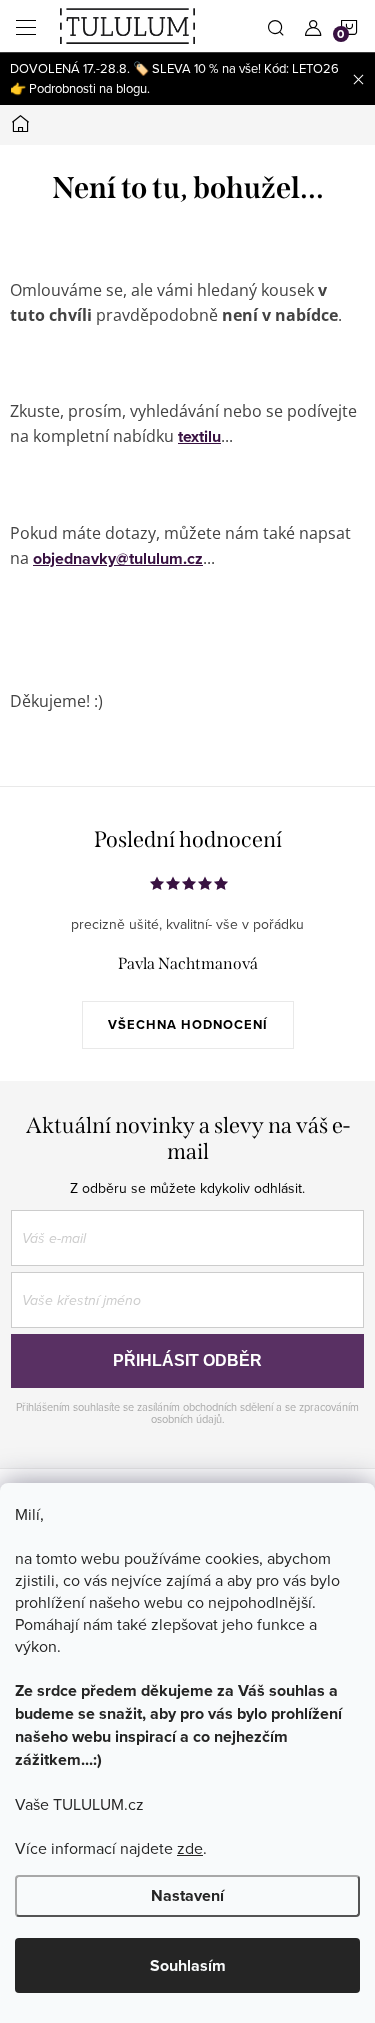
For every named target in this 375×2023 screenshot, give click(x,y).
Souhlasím (188, 1965)
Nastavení (187, 1895)
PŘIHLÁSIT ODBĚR (187, 1360)
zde (190, 1848)
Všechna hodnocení (188, 1024)
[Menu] (26, 26)
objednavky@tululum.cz (118, 558)
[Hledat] (276, 26)
